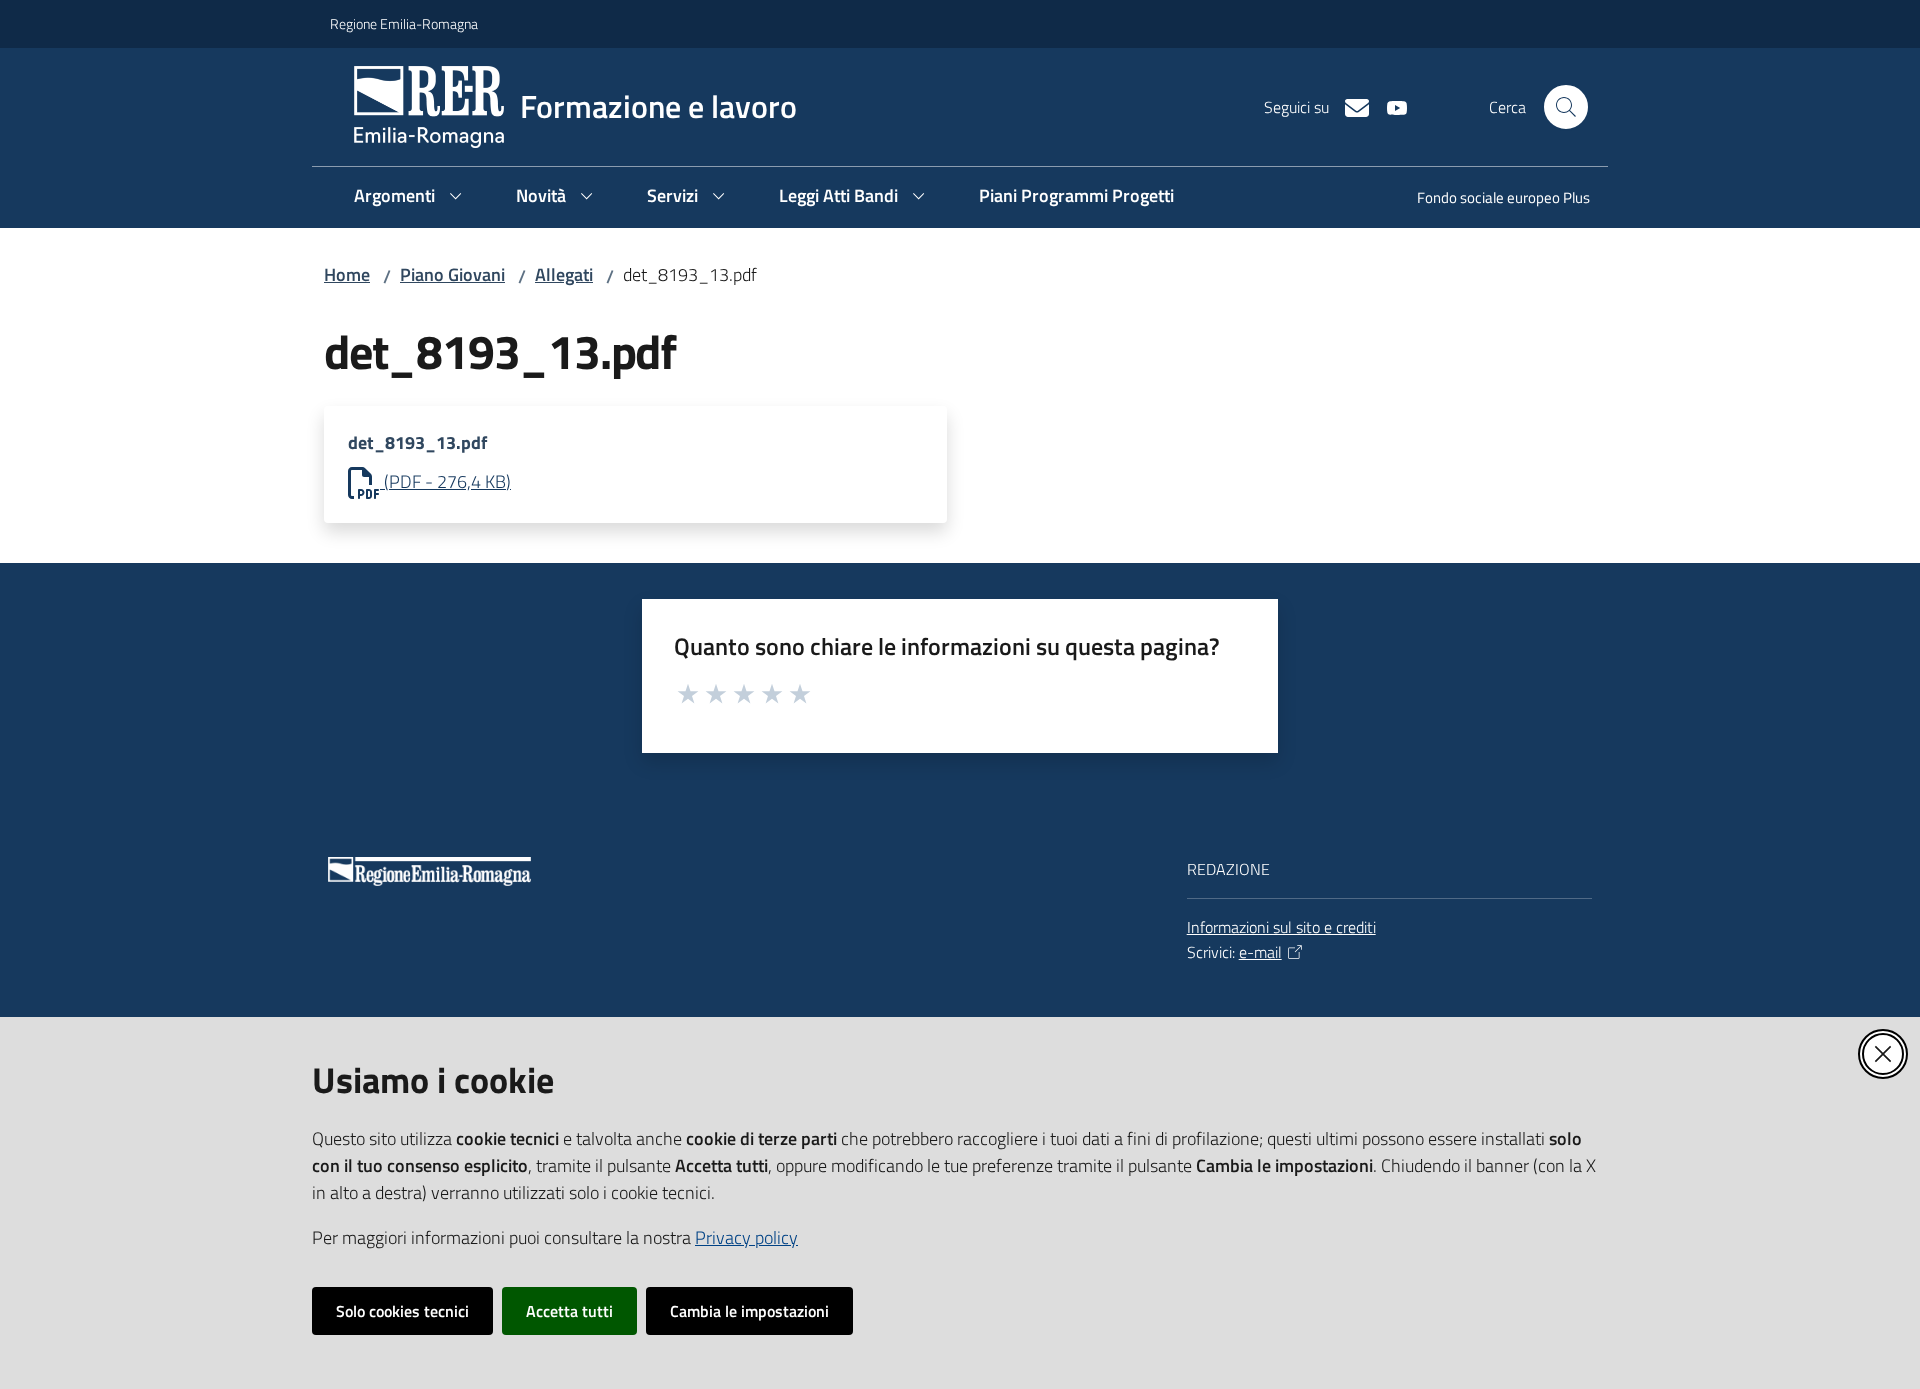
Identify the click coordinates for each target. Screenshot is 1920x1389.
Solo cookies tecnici (402, 1311)
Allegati (564, 274)
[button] (1566, 107)
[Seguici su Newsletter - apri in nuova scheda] (1349, 106)
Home (347, 274)
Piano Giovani (452, 274)
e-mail (1260, 952)
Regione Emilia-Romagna (404, 23)
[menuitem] (1491, 199)
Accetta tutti (569, 1311)
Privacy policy (746, 1237)
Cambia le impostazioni (749, 1311)
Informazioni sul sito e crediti (1281, 927)
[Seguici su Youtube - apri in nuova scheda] (1389, 106)
